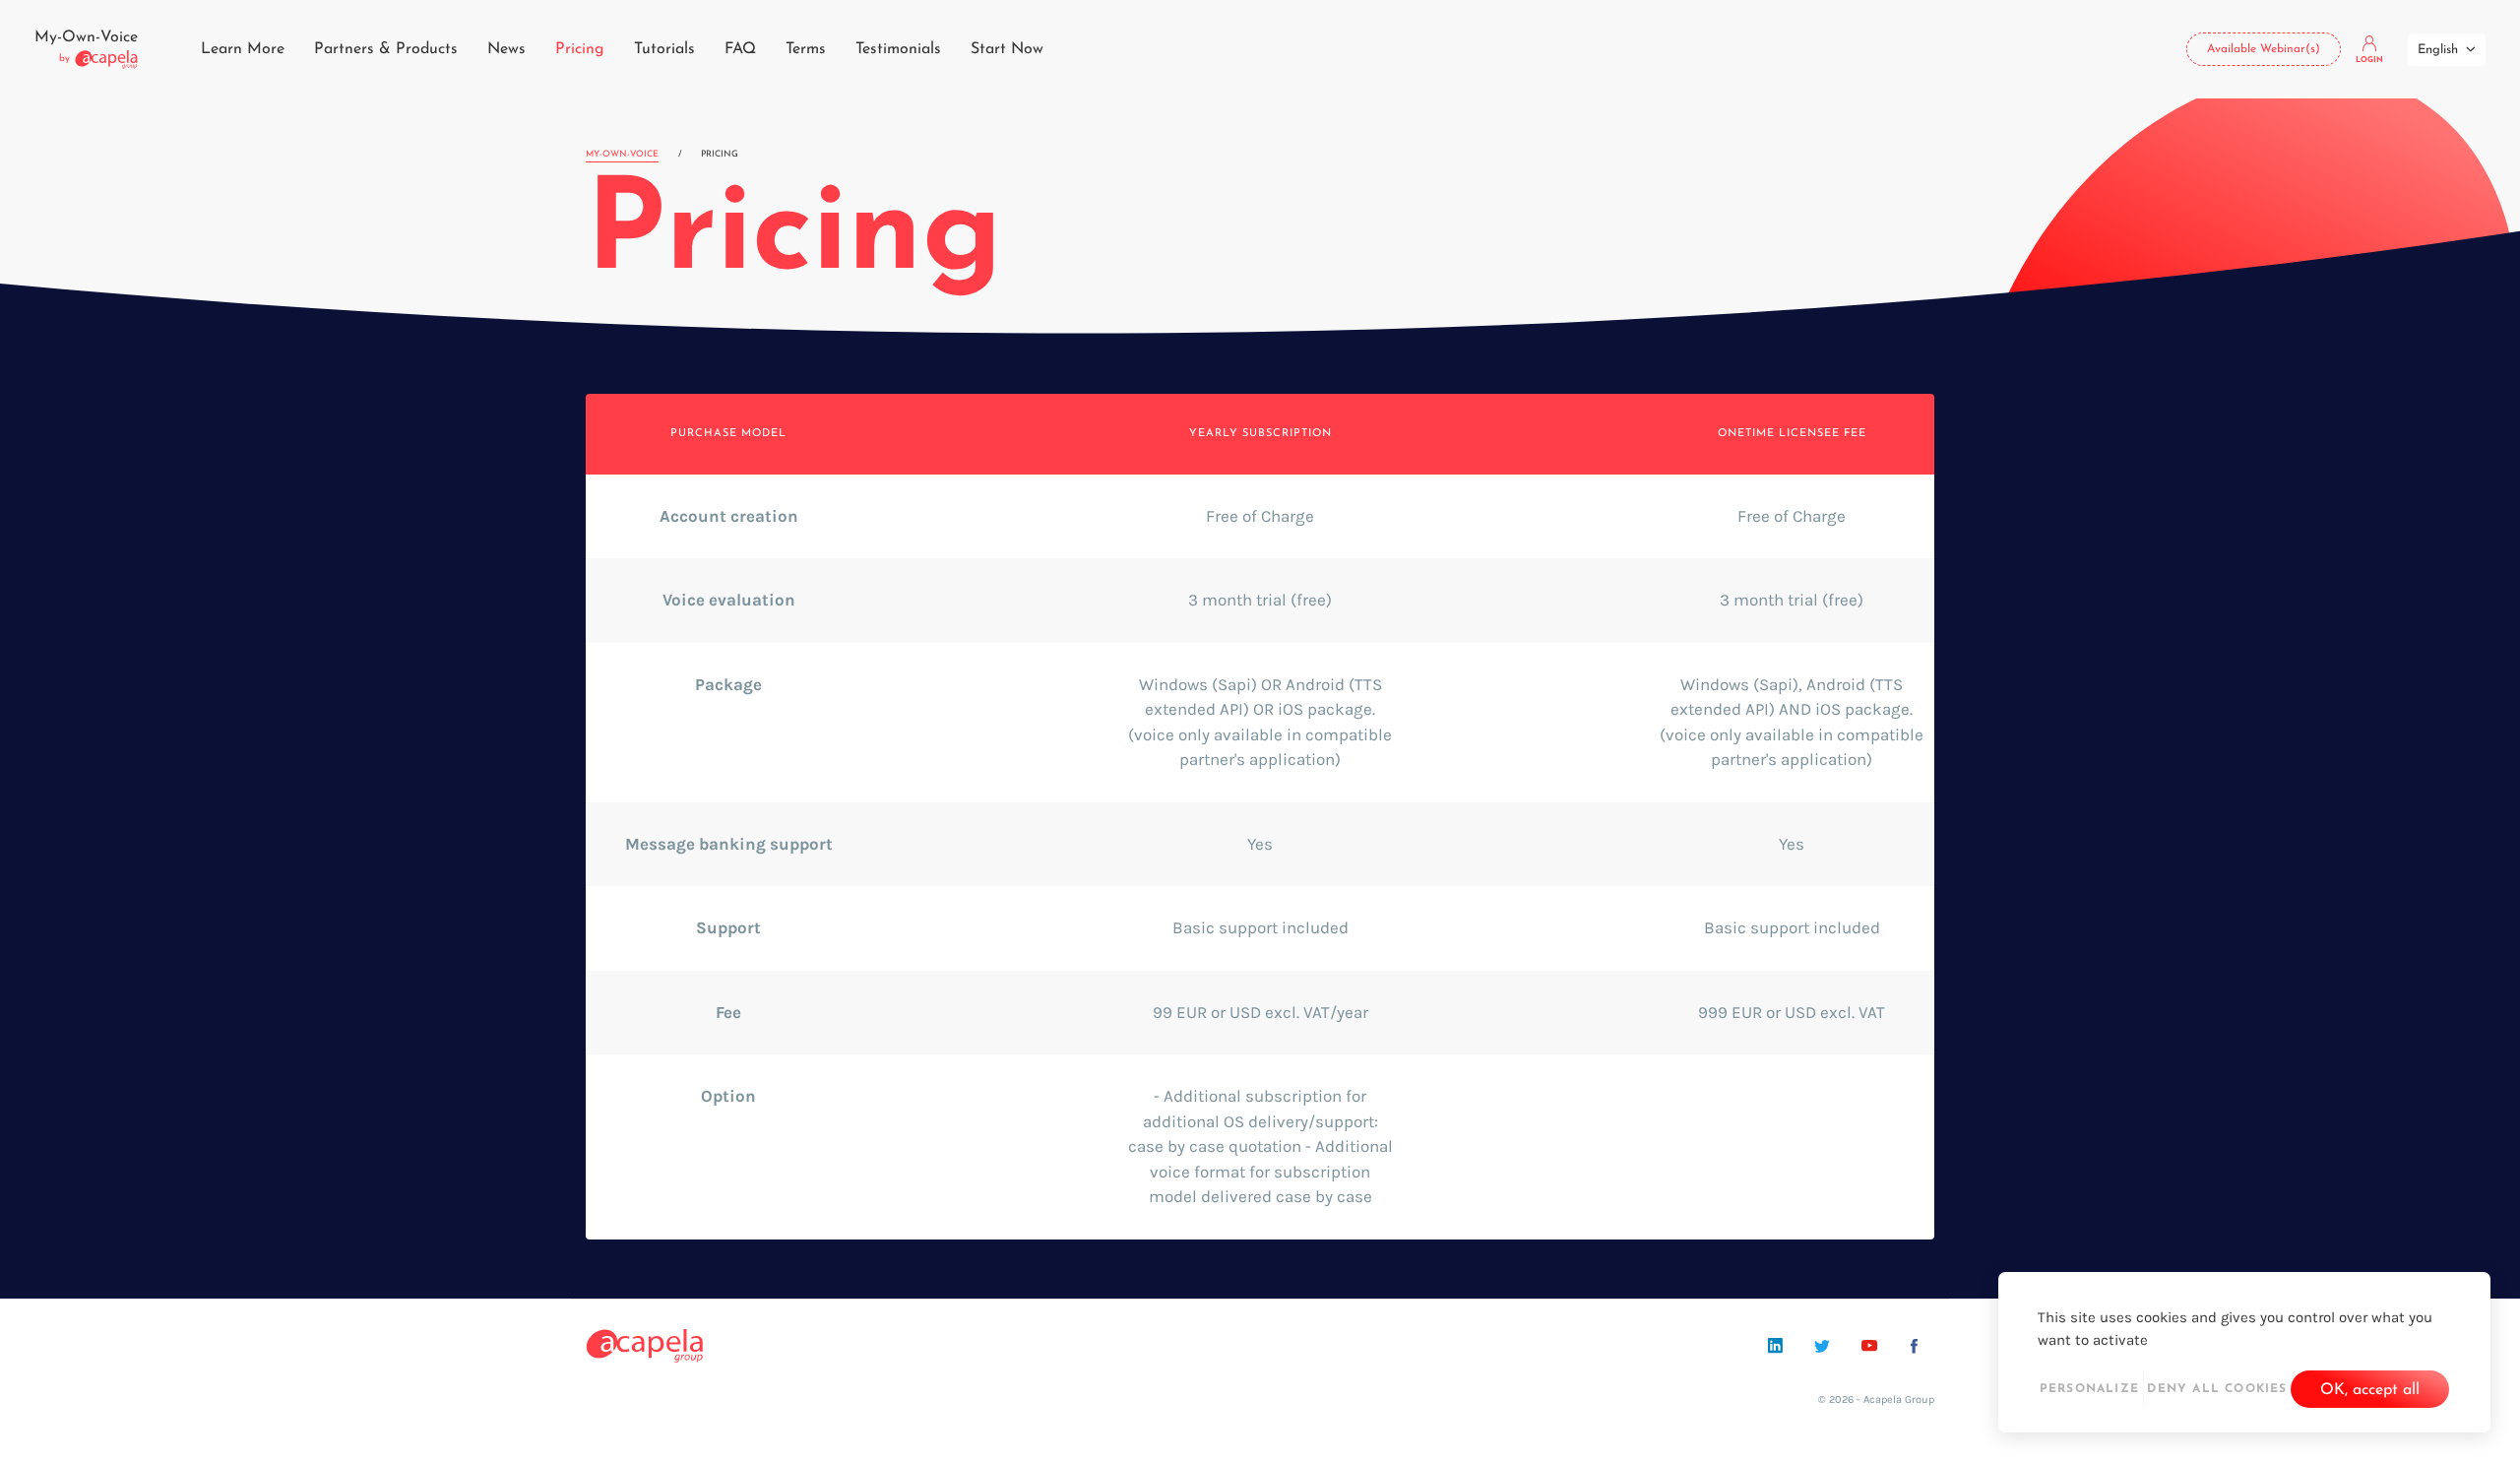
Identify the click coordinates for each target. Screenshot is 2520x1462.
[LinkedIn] (1775, 1346)
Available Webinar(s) (2264, 49)
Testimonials (898, 49)
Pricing (580, 49)
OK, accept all (2370, 1390)
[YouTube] (1869, 1346)
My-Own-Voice (622, 154)
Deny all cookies (2217, 1389)
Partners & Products (386, 49)
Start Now (1007, 49)
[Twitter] (1822, 1346)
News (506, 49)
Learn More (243, 49)
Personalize (2089, 1389)
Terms (806, 49)
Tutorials (664, 49)
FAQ (740, 49)
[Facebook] (1914, 1346)
